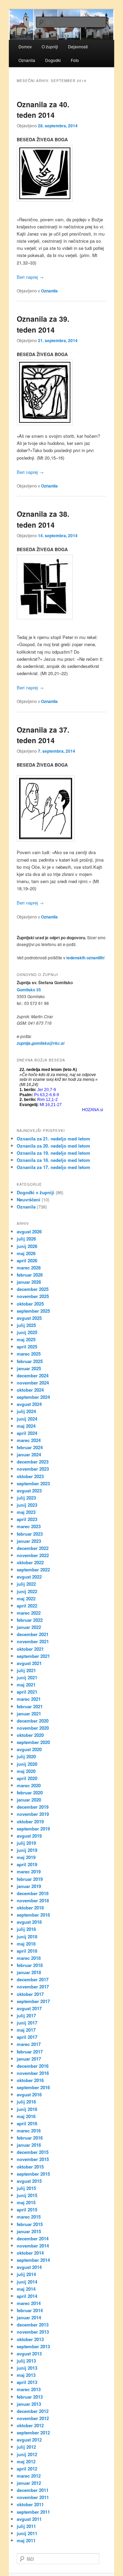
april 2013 (27, 2382)
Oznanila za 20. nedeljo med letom (53, 1146)
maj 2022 (26, 1598)
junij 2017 (27, 2023)
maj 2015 (26, 2202)
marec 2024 (29, 1440)
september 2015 (33, 2174)
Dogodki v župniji (36, 1192)
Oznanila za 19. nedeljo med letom (53, 1153)
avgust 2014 (29, 2267)
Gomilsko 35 (29, 990)
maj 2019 (26, 1857)
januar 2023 (29, 1541)
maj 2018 (26, 1944)
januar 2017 (29, 2059)
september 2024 (33, 1397)
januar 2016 (29, 2145)
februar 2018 (30, 1965)
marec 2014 (29, 2303)
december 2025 (33, 1289)
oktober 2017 (30, 1994)
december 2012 (33, 2411)
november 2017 (33, 1987)
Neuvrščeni (29, 1199)
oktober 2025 (30, 1304)
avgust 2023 (29, 1491)
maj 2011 (26, 2540)
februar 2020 (30, 1793)
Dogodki (53, 60)
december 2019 (33, 1807)
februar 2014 (30, 2310)
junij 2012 (27, 2454)
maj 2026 (26, 1253)
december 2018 (33, 1893)
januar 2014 (29, 2317)
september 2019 (33, 1829)
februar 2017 (30, 2052)
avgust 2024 (29, 1404)
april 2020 (27, 1778)
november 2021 (33, 1641)
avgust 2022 (29, 1577)
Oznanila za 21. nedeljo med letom (53, 1139)
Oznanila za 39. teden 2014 (43, 324)
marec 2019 (29, 1871)
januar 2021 (29, 1714)
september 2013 (33, 2346)
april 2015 (27, 2210)
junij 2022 (27, 1591)
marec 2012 (29, 2476)
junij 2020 (27, 1764)
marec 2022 (29, 1613)
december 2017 (33, 1979)
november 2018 (33, 1900)
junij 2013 (27, 2368)
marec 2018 (29, 1958)
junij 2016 (27, 2109)
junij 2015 (27, 2195)
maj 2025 (26, 1339)
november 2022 (33, 1555)
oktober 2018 (30, 1908)
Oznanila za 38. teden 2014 (43, 519)
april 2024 (27, 1433)
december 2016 (33, 2066)
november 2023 (33, 1469)
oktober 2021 (30, 1649)
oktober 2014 (30, 2253)
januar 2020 (29, 1800)
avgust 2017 (29, 2008)
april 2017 (27, 2037)
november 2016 (33, 2073)
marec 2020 (29, 1785)
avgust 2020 (29, 1749)
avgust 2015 (29, 2181)
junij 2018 (27, 1937)
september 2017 (33, 2001)
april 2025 (27, 1347)
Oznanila (27, 60)
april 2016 (27, 2123)
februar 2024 (30, 1447)
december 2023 (33, 1462)
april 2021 (27, 1692)
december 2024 (33, 1375)
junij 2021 (27, 1677)
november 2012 (33, 2418)
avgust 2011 (29, 2519)
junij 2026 (27, 1246)
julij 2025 (26, 1325)
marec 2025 (29, 1354)
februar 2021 (30, 1706)
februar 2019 (30, 1879)
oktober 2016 (30, 2080)
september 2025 (33, 1311)
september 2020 (33, 1742)
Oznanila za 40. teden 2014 (43, 110)
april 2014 (27, 2296)
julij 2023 (26, 1498)
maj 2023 (26, 1512)
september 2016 (33, 2087)
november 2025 (33, 1296)
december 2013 (33, 2325)
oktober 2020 (30, 1735)
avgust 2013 (29, 2354)
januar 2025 (29, 1368)
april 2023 (27, 1519)
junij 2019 (27, 1850)
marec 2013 (29, 2389)
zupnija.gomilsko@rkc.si (40, 1043)
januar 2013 (29, 2404)
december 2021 (33, 1634)
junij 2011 (27, 2533)
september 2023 (33, 1483)
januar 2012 (29, 2483)
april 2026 (27, 1260)
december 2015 (33, 2152)
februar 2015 (30, 2224)
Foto (75, 60)
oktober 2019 (30, 1821)
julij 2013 (26, 2361)
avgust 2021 (29, 1663)
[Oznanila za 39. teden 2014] (61, 392)
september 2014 (33, 2260)
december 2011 (33, 2490)
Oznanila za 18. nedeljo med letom (53, 1160)
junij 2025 (27, 1332)
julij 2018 (26, 1929)
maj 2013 (26, 2375)
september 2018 (33, 1915)
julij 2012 (26, 2447)
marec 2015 (29, 2217)
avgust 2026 (29, 1231)
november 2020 (33, 1728)
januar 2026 (29, 1282)
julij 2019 (26, 1843)
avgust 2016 (29, 2094)
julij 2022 (26, 1584)
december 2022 (33, 1548)
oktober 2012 (30, 2425)
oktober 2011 (30, 2504)
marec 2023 (29, 1526)
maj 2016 (26, 2116)
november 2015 (33, 2159)
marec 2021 (29, 1699)
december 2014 (33, 2238)
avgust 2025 (29, 1318)
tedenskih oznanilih (85, 958)
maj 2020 (26, 1771)
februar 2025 (30, 1361)
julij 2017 (26, 2015)
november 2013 (33, 2332)
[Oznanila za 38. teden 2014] (61, 587)
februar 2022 (30, 1620)
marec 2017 (29, 2044)
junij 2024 (27, 1419)
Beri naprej (30, 277)
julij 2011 (26, 2526)
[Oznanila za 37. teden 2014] (61, 809)
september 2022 (33, 1570)
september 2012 (33, 2433)
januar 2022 (29, 1627)
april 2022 (27, 1606)
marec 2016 (29, 2131)
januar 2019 (29, 1886)
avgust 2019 (29, 1836)
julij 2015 (26, 2188)
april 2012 (27, 2469)
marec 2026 (29, 1268)
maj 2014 (26, 2289)
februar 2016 (30, 2138)
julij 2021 (26, 1670)
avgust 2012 (29, 2440)
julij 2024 (26, 1411)
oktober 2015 (30, 2167)
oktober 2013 (30, 2339)
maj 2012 (26, 2461)
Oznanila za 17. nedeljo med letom (53, 1167)
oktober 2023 (30, 1476)
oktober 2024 (30, 1390)
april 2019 (27, 1864)
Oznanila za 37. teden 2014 (43, 735)
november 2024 (33, 1383)
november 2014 (33, 2246)
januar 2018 (29, 1972)
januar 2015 (29, 2231)
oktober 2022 (30, 1562)
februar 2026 (30, 1275)
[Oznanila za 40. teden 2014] (61, 173)
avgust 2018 (29, 1922)
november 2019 (33, 1814)
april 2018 (27, 1951)
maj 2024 (26, 1426)
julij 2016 (26, 2102)
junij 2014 (27, 2282)
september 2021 (33, 1656)
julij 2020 (26, 1756)
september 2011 (33, 2512)
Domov (25, 46)
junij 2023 (27, 1505)
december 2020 (33, 1721)
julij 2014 (26, 2274)
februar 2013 (30, 2397)
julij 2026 (26, 1239)
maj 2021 (26, 1685)
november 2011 (33, 2497)
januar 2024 (29, 1454)
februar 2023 (30, 1534)
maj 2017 (26, 2030)
